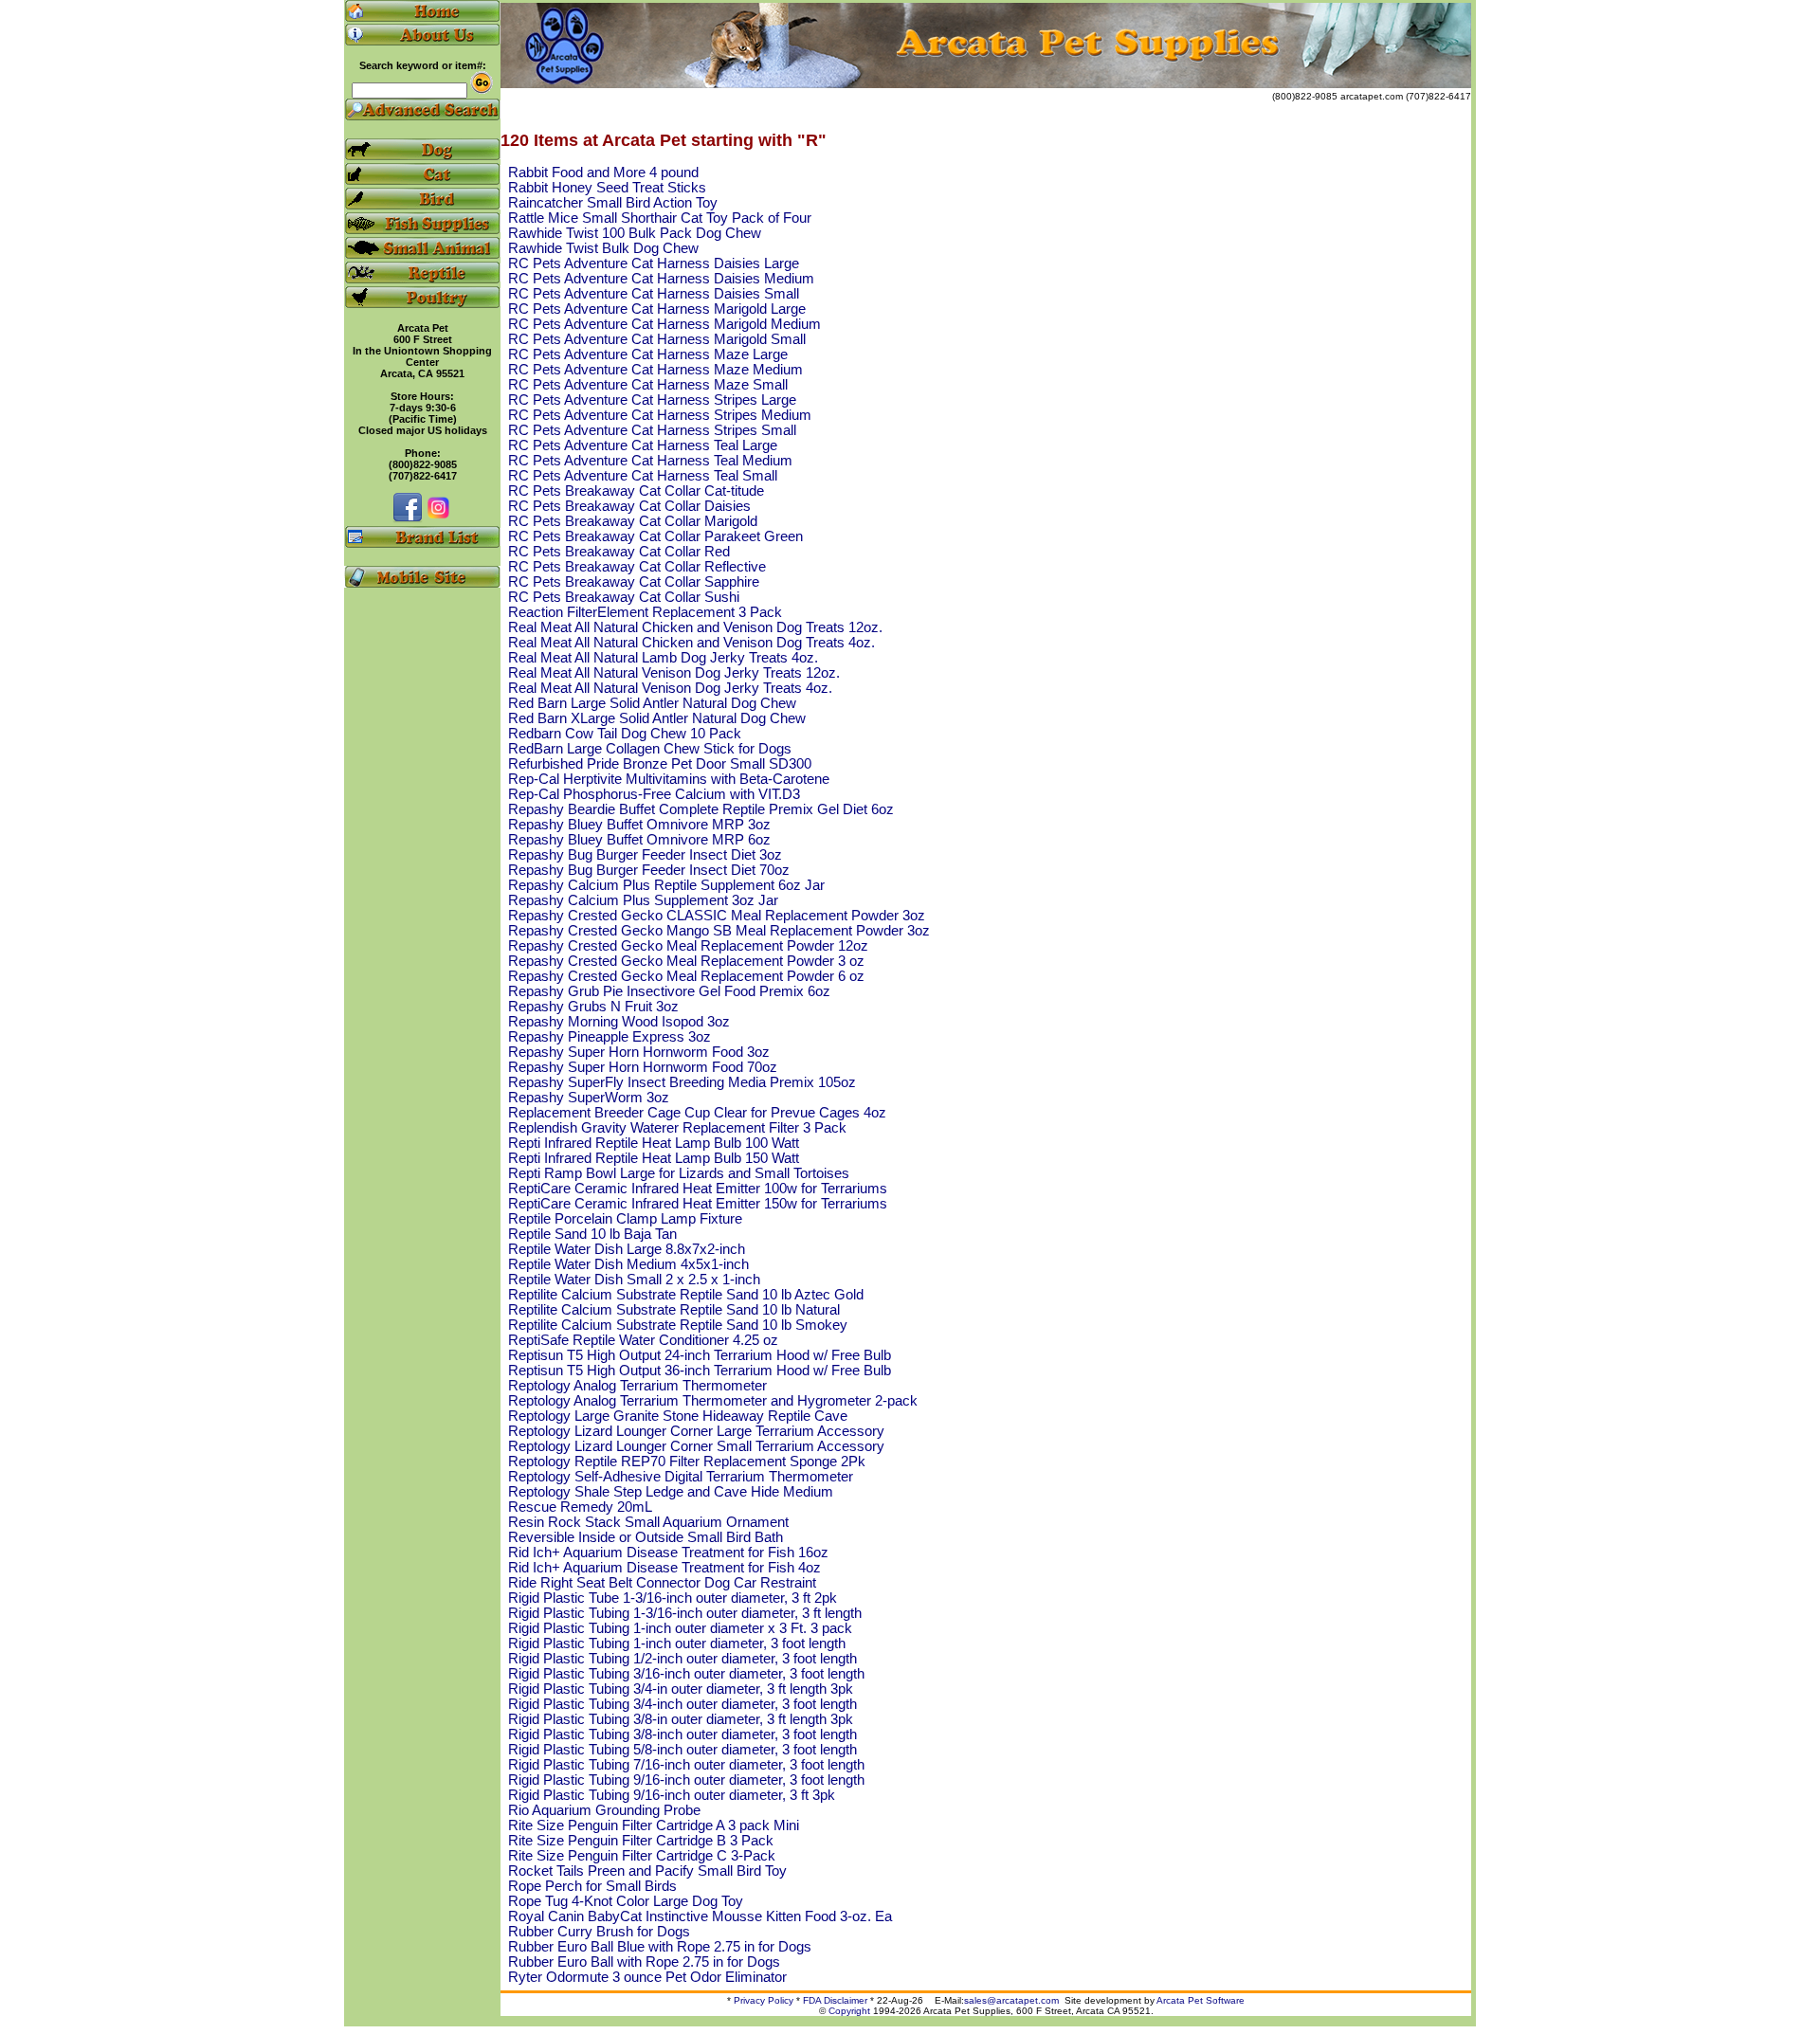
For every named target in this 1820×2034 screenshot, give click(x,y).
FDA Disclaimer (835, 2000)
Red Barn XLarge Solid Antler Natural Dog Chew (657, 718)
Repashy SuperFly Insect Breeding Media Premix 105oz (682, 1082)
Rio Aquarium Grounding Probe (604, 1810)
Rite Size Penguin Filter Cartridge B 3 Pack (641, 1841)
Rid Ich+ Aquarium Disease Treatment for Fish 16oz (668, 1553)
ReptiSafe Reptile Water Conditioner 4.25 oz (643, 1340)
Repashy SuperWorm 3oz (589, 1098)
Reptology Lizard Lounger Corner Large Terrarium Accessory (696, 1431)
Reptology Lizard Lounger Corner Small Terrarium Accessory (696, 1446)
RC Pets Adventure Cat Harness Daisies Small (654, 294)
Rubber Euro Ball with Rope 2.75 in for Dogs (644, 1962)
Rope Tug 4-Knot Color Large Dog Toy (626, 1901)
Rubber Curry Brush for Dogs (599, 1932)
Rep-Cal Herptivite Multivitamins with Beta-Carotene (669, 779)
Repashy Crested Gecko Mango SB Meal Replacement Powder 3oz (719, 931)
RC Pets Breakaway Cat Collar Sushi (624, 597)
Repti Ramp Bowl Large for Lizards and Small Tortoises (679, 1173)
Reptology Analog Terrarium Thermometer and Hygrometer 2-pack (713, 1401)
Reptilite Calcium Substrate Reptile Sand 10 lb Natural (674, 1310)
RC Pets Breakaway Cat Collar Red (619, 552)
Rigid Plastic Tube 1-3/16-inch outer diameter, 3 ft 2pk (673, 1598)
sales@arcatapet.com (1011, 2000)
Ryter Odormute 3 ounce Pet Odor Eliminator (647, 1977)
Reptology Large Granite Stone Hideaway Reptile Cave (678, 1416)
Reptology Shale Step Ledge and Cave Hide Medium (671, 1492)
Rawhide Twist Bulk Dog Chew (603, 248)
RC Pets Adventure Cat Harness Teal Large (643, 445)
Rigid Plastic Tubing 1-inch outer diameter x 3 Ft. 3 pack (680, 1628)
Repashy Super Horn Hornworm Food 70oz (643, 1067)
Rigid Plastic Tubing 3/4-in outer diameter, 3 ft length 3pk (681, 1689)
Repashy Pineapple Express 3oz (610, 1037)
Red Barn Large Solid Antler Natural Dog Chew (652, 703)
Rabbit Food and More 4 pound (603, 173)
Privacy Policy (764, 2000)
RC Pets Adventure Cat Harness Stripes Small (652, 430)
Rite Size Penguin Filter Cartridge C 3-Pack (642, 1856)
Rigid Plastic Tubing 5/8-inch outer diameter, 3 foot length (682, 1750)
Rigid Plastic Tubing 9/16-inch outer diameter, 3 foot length (686, 1780)
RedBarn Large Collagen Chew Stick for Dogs (650, 749)
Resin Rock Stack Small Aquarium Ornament (648, 1522)
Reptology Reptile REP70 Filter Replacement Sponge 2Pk (687, 1462)
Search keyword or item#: (423, 65)
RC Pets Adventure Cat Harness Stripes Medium (660, 415)
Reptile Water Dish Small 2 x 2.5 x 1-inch (634, 1280)
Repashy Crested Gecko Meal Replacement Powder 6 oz (686, 976)
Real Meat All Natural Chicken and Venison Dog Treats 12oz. (695, 627)
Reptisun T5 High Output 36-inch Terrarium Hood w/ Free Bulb (700, 1371)
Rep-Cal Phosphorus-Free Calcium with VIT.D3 (654, 794)
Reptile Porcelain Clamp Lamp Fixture (625, 1219)
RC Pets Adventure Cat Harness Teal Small (643, 476)
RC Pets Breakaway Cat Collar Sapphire (634, 582)
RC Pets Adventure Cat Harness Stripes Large (652, 400)
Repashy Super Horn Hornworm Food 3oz (639, 1052)
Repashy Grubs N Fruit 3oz (593, 1007)
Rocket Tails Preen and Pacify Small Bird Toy (647, 1871)
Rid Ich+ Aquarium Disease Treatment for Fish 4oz (664, 1568)
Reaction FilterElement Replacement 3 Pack (645, 612)
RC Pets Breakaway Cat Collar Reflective (637, 567)
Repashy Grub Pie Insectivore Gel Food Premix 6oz (669, 991)
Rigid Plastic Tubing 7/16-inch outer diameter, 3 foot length (686, 1765)
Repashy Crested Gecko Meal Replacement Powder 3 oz (686, 961)
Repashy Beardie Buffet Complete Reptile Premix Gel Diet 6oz (701, 809)
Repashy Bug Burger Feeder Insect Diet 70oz (649, 870)
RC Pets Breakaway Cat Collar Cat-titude (636, 491)
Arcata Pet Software (1201, 2000)
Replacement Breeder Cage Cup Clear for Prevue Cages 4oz (697, 1113)
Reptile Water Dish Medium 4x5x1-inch (628, 1264)
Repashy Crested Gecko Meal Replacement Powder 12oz (688, 946)
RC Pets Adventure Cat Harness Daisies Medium (661, 279)
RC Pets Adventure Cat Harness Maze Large (648, 354)
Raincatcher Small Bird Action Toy (613, 203)
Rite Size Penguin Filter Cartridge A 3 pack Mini (654, 1825)
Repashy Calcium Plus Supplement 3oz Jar (643, 900)
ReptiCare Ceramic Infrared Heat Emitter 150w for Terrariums (698, 1204)
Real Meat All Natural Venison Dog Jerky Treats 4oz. (670, 688)
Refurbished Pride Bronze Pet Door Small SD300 (660, 764)
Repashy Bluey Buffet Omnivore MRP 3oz (639, 825)
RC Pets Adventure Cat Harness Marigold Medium (664, 324)
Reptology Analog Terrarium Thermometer (637, 1386)
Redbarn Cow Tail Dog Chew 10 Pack (625, 734)
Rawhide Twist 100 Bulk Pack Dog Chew (635, 233)
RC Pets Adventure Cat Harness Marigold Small (657, 339)
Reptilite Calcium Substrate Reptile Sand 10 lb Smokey (678, 1325)
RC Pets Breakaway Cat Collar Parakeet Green (655, 536)
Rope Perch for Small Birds (592, 1886)
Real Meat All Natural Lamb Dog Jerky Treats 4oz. (663, 658)
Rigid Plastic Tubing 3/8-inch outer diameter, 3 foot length (682, 1734)
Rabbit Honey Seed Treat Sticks (607, 188)
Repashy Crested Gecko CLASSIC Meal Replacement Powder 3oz (717, 916)
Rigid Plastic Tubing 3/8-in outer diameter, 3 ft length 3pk (681, 1719)
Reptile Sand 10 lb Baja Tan (592, 1234)
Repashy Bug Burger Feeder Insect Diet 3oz (645, 855)
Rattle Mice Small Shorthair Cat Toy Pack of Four (660, 218)
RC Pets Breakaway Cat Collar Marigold (633, 521)
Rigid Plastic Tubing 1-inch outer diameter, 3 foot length (677, 1644)
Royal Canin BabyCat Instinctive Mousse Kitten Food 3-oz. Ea (700, 1916)
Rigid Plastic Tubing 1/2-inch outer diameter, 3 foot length (682, 1659)
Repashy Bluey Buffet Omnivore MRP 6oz (639, 840)
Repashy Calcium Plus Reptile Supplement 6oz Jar (666, 885)
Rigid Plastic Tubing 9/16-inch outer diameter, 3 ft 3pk (672, 1795)
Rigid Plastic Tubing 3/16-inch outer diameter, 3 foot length (686, 1674)
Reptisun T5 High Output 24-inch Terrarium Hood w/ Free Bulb (700, 1355)
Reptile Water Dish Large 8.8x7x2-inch (627, 1249)
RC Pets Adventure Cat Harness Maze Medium (655, 370)
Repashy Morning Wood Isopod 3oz (619, 1022)
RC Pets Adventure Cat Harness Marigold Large (657, 309)
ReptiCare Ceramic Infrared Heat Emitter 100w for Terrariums (698, 1189)
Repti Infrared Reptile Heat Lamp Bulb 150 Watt (654, 1158)
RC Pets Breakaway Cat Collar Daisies (629, 506)
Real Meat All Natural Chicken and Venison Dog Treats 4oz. (692, 643)
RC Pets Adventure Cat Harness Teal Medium (650, 461)
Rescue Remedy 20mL (580, 1507)
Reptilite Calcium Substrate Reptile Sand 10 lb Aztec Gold (686, 1295)
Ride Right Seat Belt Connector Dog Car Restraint (662, 1583)
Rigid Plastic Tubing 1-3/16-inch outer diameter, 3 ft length (685, 1613)
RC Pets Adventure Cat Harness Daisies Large (654, 263)
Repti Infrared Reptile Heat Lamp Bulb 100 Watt (654, 1143)
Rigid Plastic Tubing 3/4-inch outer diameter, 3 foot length (682, 1704)
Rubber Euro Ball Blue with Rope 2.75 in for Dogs (660, 1947)
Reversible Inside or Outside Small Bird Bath (646, 1537)
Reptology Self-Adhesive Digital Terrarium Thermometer (681, 1477)
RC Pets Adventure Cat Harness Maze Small (648, 385)
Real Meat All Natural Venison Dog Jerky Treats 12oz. (674, 673)
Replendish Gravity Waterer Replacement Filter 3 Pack (677, 1128)
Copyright (849, 2011)
